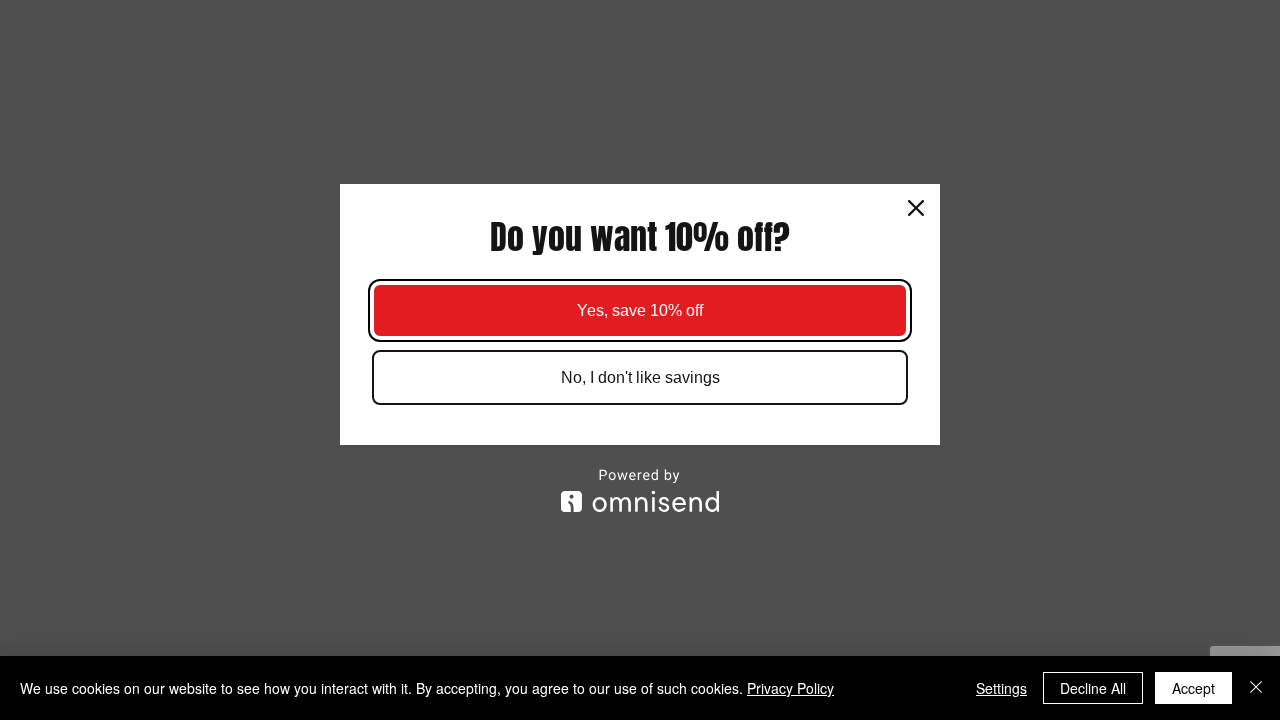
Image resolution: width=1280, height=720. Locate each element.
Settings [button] (1001, 688)
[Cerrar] (1256, 688)
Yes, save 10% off (640, 310)
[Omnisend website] (640, 490)
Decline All (1093, 688)
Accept (1193, 688)
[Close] (916, 208)
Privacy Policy (790, 688)
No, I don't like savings (640, 377)
